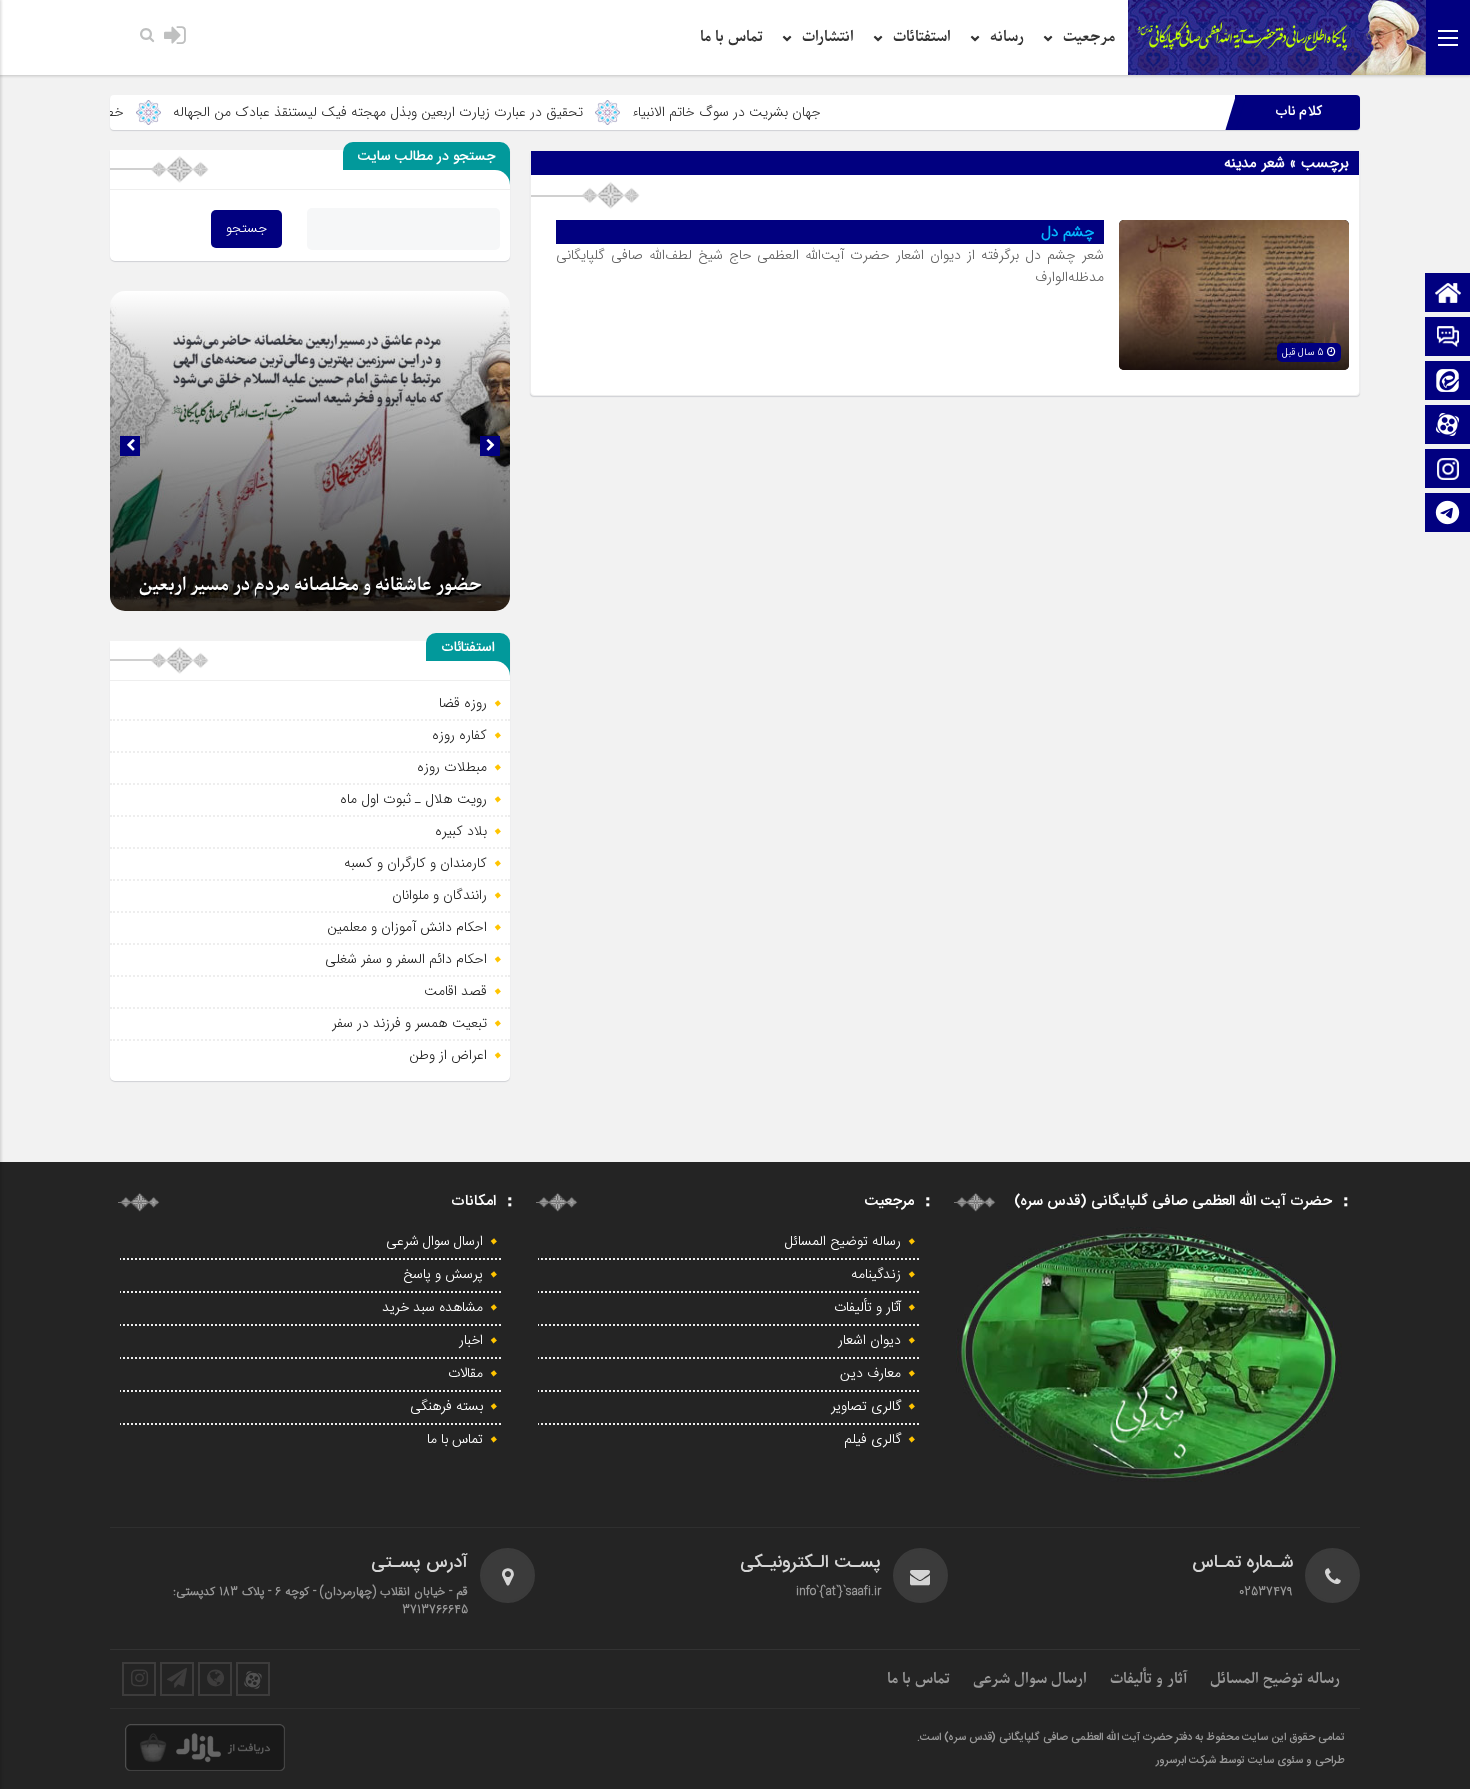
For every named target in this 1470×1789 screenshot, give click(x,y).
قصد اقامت (455, 991)
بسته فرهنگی (446, 1407)
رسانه (1007, 37)
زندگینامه (876, 1275)
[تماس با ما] (1448, 338)
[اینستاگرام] (1448, 470)
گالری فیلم (872, 1440)
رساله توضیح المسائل (843, 1242)
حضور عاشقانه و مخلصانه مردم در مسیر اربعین (310, 585)
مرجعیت (1089, 37)
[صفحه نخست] (1448, 294)
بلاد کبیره (461, 831)
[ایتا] (1448, 382)
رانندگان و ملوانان (439, 895)
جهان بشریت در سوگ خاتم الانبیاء (809, 112)
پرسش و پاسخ (443, 1275)
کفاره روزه (459, 735)
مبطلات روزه (452, 767)
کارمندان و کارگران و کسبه (415, 863)
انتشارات (828, 37)
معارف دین (870, 1374)
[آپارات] (1448, 426)
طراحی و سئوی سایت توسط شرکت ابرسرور (1250, 1761)
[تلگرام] (1448, 514)
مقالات (465, 1374)
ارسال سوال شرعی (434, 1242)
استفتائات (922, 37)
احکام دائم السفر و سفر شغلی (406, 959)
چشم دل (1067, 232)
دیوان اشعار (869, 1341)
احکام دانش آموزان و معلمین (407, 927)
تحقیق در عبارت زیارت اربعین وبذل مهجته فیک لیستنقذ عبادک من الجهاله (461, 112)
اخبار (471, 1341)
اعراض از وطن (448, 1055)
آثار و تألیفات (867, 1308)
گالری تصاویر (866, 1407)
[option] (310, 451)
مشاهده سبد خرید (432, 1308)
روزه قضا (463, 703)
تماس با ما (731, 37)
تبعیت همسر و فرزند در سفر (409, 1023)
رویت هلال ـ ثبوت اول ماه (413, 799)
